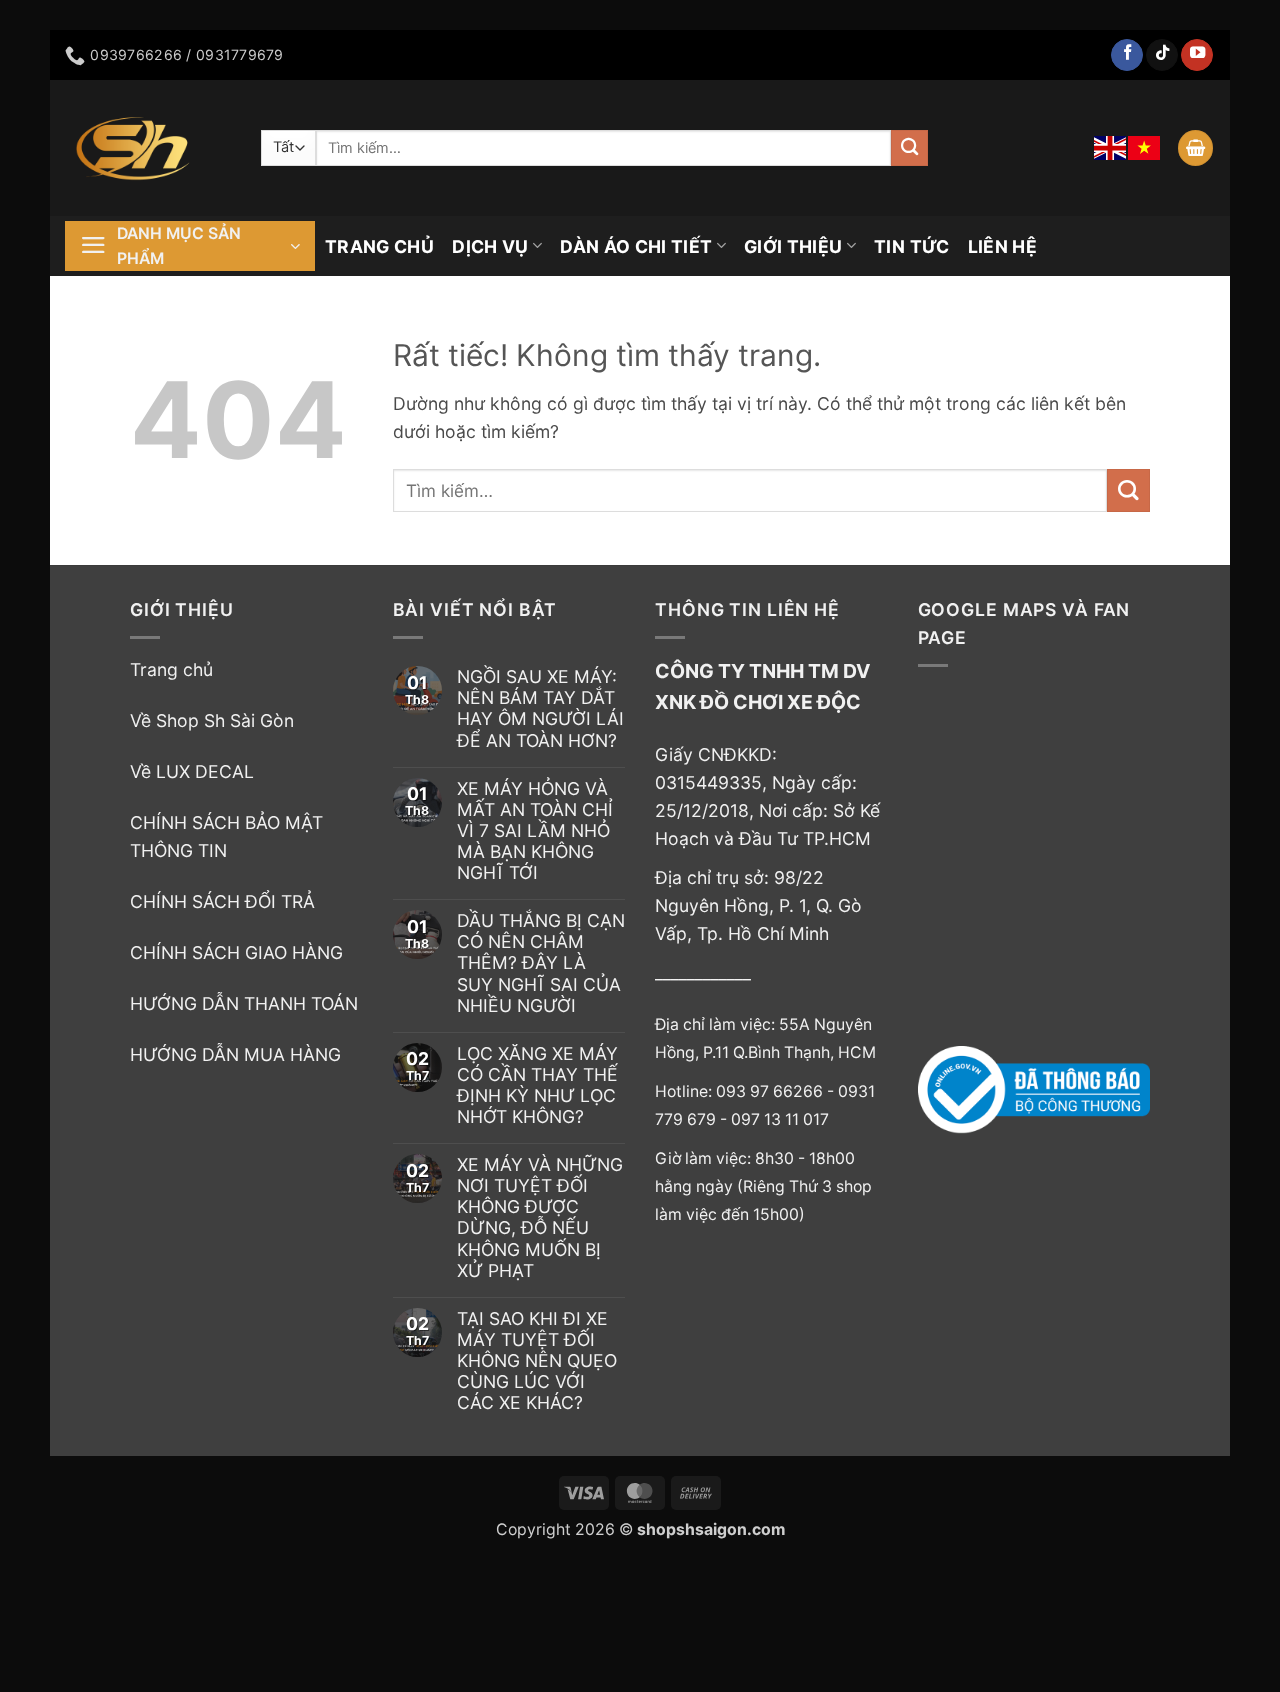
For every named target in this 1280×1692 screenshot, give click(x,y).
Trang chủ (171, 669)
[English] (1111, 148)
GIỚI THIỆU (793, 246)
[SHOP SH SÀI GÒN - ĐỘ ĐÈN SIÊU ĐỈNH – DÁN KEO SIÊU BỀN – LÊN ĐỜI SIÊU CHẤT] (148, 148)
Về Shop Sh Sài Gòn (212, 720)
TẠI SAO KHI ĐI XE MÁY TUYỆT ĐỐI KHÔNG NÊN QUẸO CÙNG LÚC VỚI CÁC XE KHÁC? (537, 1360)
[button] (1195, 148)
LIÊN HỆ (1002, 246)
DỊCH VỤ (490, 246)
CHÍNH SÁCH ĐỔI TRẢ (222, 901)
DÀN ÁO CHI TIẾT (636, 246)
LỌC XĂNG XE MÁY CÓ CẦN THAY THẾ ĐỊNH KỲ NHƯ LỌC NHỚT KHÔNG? (537, 1085)
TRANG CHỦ (379, 246)
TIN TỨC (911, 246)
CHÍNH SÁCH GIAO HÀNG (236, 952)
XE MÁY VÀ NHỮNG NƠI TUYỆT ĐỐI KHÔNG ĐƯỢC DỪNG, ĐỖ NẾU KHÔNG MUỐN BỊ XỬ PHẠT (540, 1217)
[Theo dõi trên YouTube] (1197, 55)
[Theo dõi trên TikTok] (1162, 55)
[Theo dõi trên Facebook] (1127, 55)
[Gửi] (909, 148)
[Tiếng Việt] (1145, 148)
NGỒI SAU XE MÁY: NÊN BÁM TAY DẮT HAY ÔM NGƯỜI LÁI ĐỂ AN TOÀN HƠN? (540, 708)
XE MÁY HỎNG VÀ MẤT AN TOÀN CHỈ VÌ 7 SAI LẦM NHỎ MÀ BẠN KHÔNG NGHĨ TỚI (535, 830)
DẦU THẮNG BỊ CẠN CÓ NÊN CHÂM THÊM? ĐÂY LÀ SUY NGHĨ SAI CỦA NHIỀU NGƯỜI (541, 962)
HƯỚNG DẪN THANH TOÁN (244, 1003)
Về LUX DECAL (192, 771)
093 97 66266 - (777, 1091)
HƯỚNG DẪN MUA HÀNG (235, 1054)
